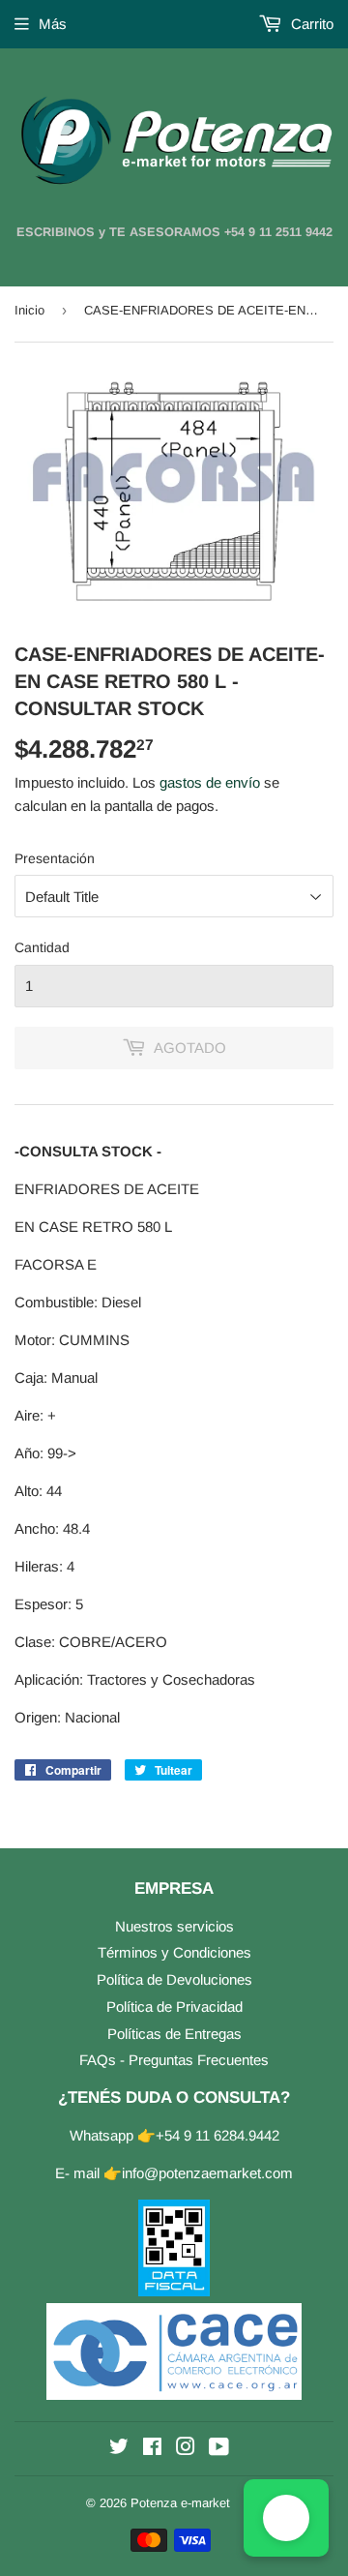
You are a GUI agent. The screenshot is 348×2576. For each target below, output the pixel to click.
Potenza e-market (180, 2503)
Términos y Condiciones (174, 1952)
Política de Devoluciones (174, 1979)
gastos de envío (210, 782)
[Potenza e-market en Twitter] (119, 2449)
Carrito (310, 24)
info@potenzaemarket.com (207, 2173)
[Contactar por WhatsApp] (286, 2518)
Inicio (29, 310)
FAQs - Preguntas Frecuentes (174, 2060)
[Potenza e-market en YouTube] (219, 2449)
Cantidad (42, 947)
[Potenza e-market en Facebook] (152, 2449)
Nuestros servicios (174, 1926)
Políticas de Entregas (174, 2034)
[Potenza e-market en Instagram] (186, 2449)
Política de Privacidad (174, 2007)
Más (53, 24)
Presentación (55, 858)
